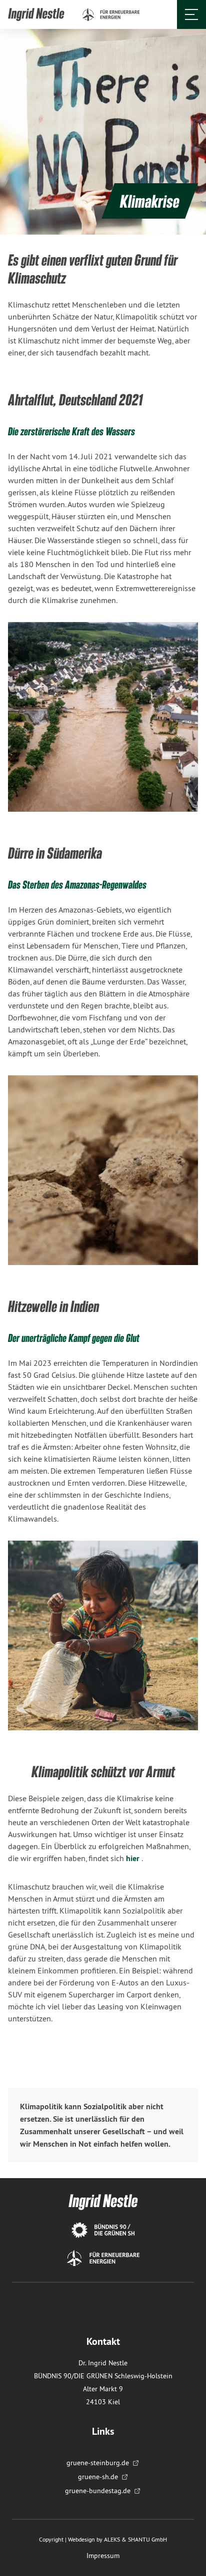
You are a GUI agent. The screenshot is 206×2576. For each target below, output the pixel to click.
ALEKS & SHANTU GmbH (135, 2539)
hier (134, 1858)
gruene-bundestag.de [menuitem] (98, 2491)
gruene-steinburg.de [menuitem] (98, 2463)
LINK (16, 14)
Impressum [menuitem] (103, 2556)
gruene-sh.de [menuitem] (98, 2477)
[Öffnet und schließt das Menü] (191, 14)
